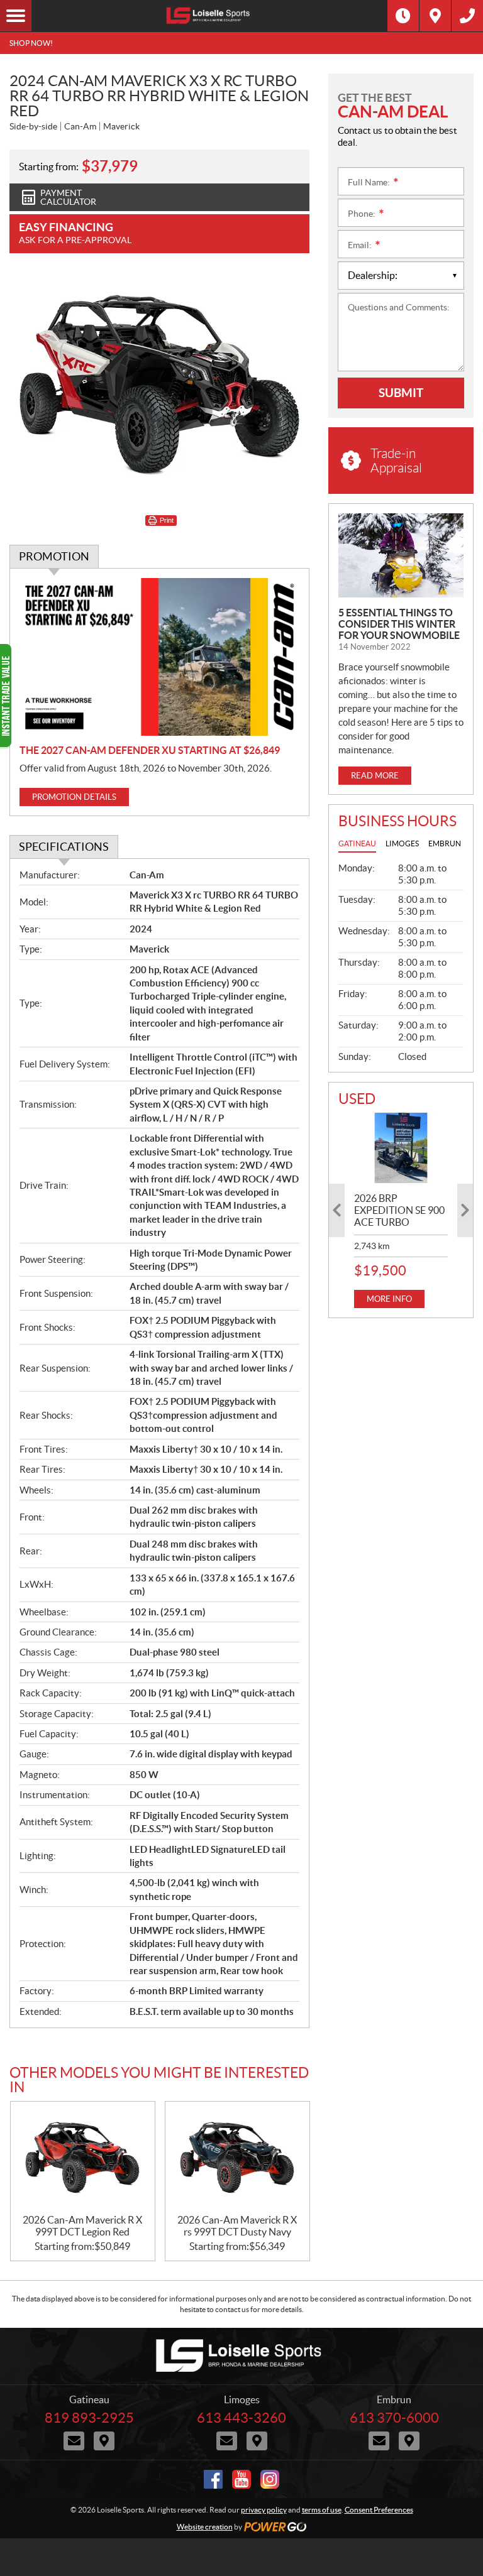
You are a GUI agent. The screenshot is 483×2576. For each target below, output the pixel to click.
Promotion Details (74, 797)
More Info (389, 1299)
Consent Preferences (379, 2510)
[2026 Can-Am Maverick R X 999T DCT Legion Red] (83, 2158)
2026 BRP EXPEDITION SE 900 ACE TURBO (399, 1210)
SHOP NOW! (31, 43)
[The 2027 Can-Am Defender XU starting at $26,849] (159, 657)
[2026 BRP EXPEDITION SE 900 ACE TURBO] (401, 1148)
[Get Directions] (435, 16)
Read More (375, 776)
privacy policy (264, 2510)
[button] (337, 1210)
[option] (401, 1210)
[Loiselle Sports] (209, 16)
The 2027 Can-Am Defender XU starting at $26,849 (150, 750)
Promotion (54, 556)
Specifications (64, 847)
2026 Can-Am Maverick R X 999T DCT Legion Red (82, 2226)
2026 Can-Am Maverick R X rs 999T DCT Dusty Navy (237, 2226)
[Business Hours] (403, 16)
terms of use (322, 2510)
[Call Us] (467, 16)
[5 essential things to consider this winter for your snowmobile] (401, 555)
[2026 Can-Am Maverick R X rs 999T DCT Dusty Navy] (237, 2158)
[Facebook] (213, 2479)
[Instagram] (270, 2479)
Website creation (205, 2527)
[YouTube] (241, 2479)
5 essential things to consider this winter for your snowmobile (399, 624)
